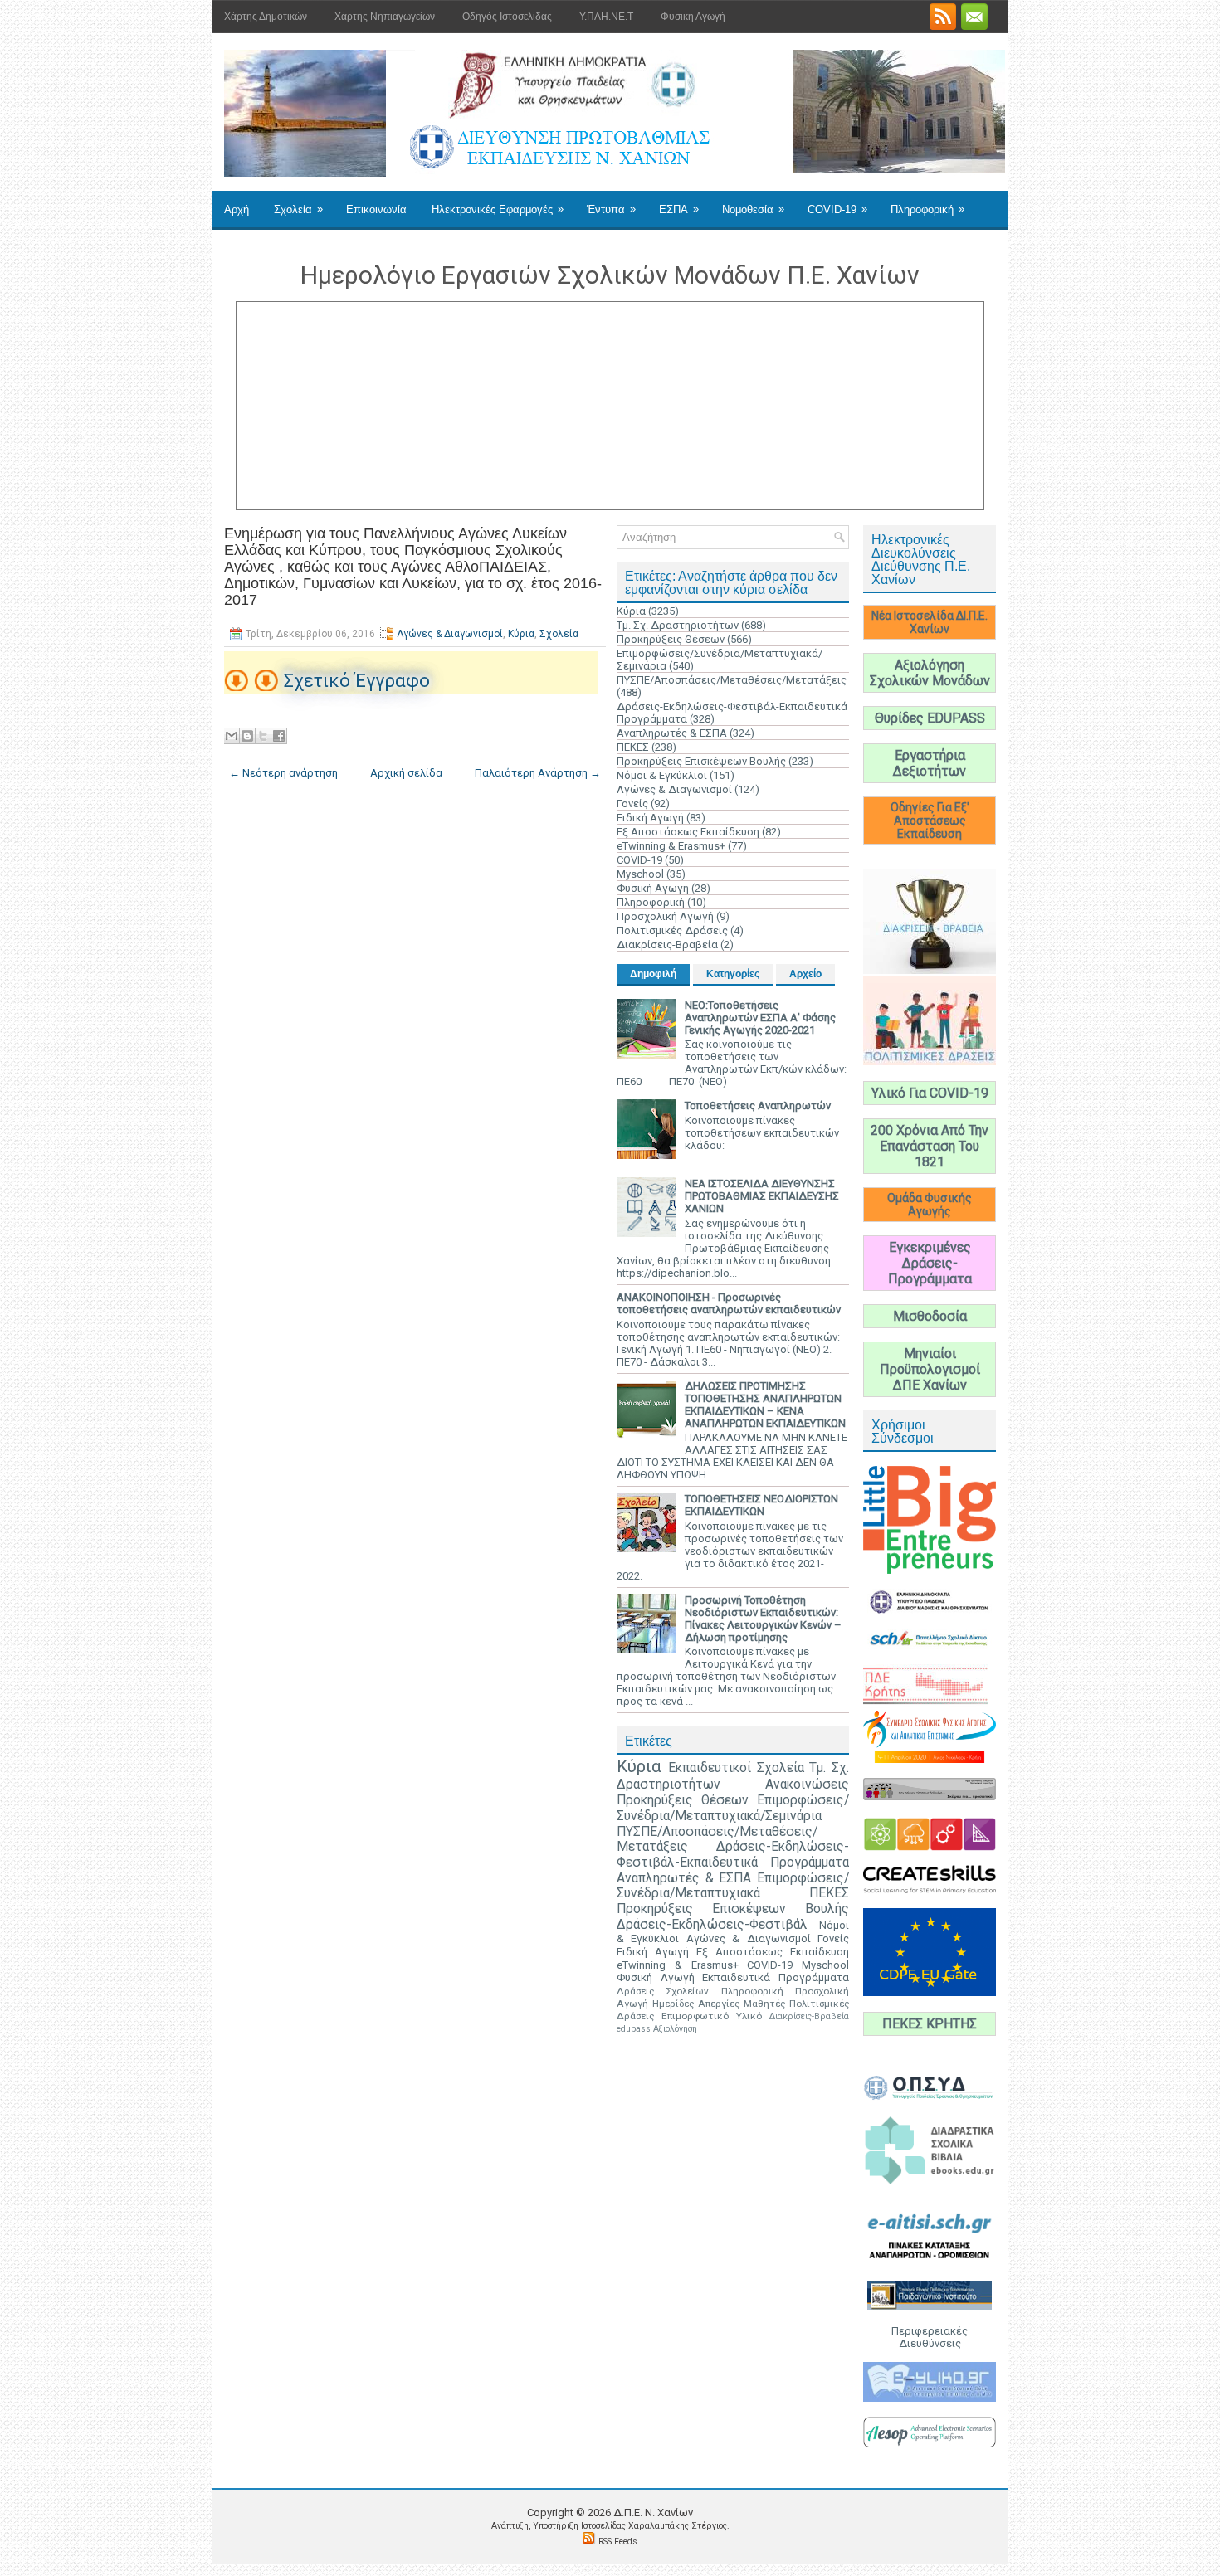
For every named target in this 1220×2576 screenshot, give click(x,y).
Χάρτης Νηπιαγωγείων (385, 17)
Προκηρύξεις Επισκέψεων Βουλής (701, 761)
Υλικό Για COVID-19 (930, 1093)
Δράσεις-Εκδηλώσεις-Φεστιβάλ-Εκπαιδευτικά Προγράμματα (733, 1855)
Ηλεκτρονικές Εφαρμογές (498, 209)
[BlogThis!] (247, 736)
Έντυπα (611, 209)
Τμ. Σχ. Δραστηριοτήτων (678, 625)
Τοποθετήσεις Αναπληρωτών (758, 1105)
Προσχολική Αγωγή (665, 916)
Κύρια (521, 634)
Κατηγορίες (733, 974)
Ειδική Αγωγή (650, 818)
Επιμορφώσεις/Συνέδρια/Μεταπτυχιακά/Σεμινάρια (733, 1808)
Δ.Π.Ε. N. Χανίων (653, 2513)
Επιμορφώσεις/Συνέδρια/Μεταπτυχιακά (733, 1886)
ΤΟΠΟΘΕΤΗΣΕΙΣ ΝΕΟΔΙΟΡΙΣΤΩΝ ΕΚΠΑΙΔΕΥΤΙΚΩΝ (761, 1505)
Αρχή (237, 209)
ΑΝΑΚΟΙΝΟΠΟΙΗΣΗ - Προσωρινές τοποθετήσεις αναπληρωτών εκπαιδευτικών (729, 1303)
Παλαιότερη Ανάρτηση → (538, 773)
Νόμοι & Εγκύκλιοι (662, 775)
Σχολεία (298, 209)
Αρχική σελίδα (406, 773)
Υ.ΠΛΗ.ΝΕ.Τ (606, 17)
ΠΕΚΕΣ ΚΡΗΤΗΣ (930, 2024)
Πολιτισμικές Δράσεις (672, 930)
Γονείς (632, 803)
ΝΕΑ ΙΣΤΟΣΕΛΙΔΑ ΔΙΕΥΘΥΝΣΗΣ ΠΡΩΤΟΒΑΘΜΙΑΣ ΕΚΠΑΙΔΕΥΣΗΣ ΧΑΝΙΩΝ (762, 1196)
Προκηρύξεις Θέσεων (671, 639)
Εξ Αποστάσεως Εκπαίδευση (688, 832)
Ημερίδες (673, 2004)
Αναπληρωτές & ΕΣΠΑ (672, 733)
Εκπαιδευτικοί (710, 1768)
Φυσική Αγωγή (693, 17)
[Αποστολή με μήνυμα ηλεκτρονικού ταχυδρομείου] (232, 736)
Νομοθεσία (753, 209)
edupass (634, 2029)
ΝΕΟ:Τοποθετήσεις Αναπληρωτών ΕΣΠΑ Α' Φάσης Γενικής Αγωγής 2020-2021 (760, 1018)
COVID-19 (837, 209)
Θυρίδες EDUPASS (930, 718)
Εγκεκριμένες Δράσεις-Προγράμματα (930, 1263)
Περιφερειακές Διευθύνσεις (930, 2337)
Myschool (640, 874)
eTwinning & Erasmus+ (671, 846)
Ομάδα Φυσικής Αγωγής (930, 1205)
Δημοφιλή (653, 974)
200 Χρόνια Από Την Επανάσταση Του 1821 (930, 1146)
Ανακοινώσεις (807, 1785)
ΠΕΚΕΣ (633, 747)
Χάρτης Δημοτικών (266, 17)
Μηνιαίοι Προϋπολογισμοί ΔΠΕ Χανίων (930, 1369)
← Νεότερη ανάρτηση (283, 773)
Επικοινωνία (376, 209)
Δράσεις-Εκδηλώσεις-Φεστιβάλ (712, 1925)
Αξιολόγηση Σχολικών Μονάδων (930, 673)
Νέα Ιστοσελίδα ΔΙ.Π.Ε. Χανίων (930, 622)
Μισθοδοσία (930, 1316)
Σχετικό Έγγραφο (357, 681)
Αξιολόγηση (675, 2029)
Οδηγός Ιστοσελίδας (507, 17)
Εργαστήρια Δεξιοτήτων (930, 763)
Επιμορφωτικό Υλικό (712, 2016)
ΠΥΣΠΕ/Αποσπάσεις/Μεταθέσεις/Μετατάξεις (732, 680)
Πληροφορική (927, 209)
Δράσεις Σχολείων (663, 1991)
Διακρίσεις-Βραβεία (667, 945)
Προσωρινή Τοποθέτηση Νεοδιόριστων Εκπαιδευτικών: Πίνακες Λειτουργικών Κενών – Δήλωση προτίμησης (763, 1619)
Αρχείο (805, 974)
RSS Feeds (618, 2542)
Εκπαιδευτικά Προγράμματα (776, 1977)
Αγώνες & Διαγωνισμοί (450, 634)
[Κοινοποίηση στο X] (263, 736)
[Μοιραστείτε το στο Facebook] (279, 736)
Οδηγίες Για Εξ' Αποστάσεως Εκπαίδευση (930, 821)
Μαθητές (764, 2004)
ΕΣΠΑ (679, 209)
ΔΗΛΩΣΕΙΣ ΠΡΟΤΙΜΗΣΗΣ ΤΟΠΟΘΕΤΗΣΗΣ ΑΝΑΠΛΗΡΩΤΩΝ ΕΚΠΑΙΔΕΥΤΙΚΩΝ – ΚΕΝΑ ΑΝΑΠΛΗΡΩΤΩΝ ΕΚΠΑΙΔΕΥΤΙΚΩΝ (765, 1405)
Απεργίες (719, 2004)
